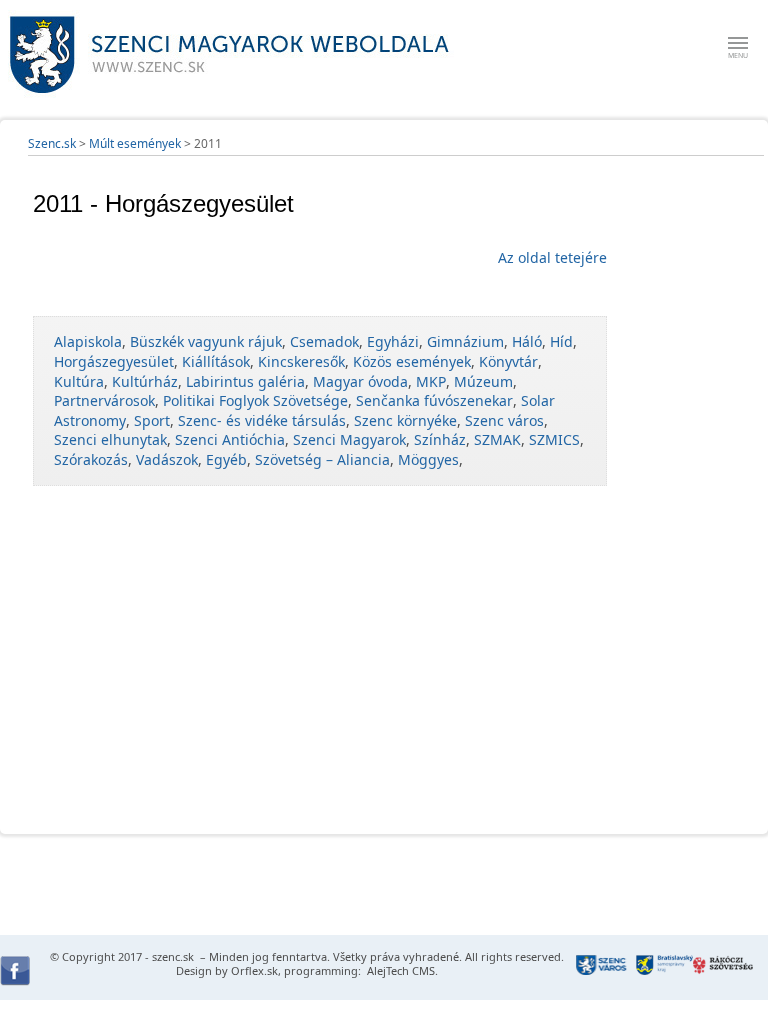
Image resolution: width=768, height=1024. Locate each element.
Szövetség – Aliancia (322, 459)
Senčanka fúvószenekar (434, 400)
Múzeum (483, 381)
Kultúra (79, 381)
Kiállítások (216, 361)
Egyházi (393, 341)
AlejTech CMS (399, 970)
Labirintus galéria (245, 381)
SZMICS (554, 439)
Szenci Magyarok (349, 439)
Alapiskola (88, 341)
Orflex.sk (254, 970)
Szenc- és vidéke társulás (262, 420)
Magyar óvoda (360, 381)
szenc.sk (173, 956)
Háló (527, 341)
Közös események (412, 361)
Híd (561, 341)
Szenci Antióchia (230, 439)
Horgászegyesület (114, 361)
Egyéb (226, 459)
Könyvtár (508, 361)
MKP (431, 381)
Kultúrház (145, 381)
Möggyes (428, 459)
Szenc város (504, 420)
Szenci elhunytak (110, 439)
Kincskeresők (301, 361)
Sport (152, 420)
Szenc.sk (52, 143)
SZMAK (497, 439)
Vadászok (167, 459)
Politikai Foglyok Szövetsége (255, 400)
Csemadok (324, 341)
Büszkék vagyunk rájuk (206, 341)
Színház (440, 439)
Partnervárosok (104, 400)
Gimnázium (465, 341)
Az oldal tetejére (552, 257)
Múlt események (135, 143)
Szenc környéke (405, 420)
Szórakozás (91, 459)
